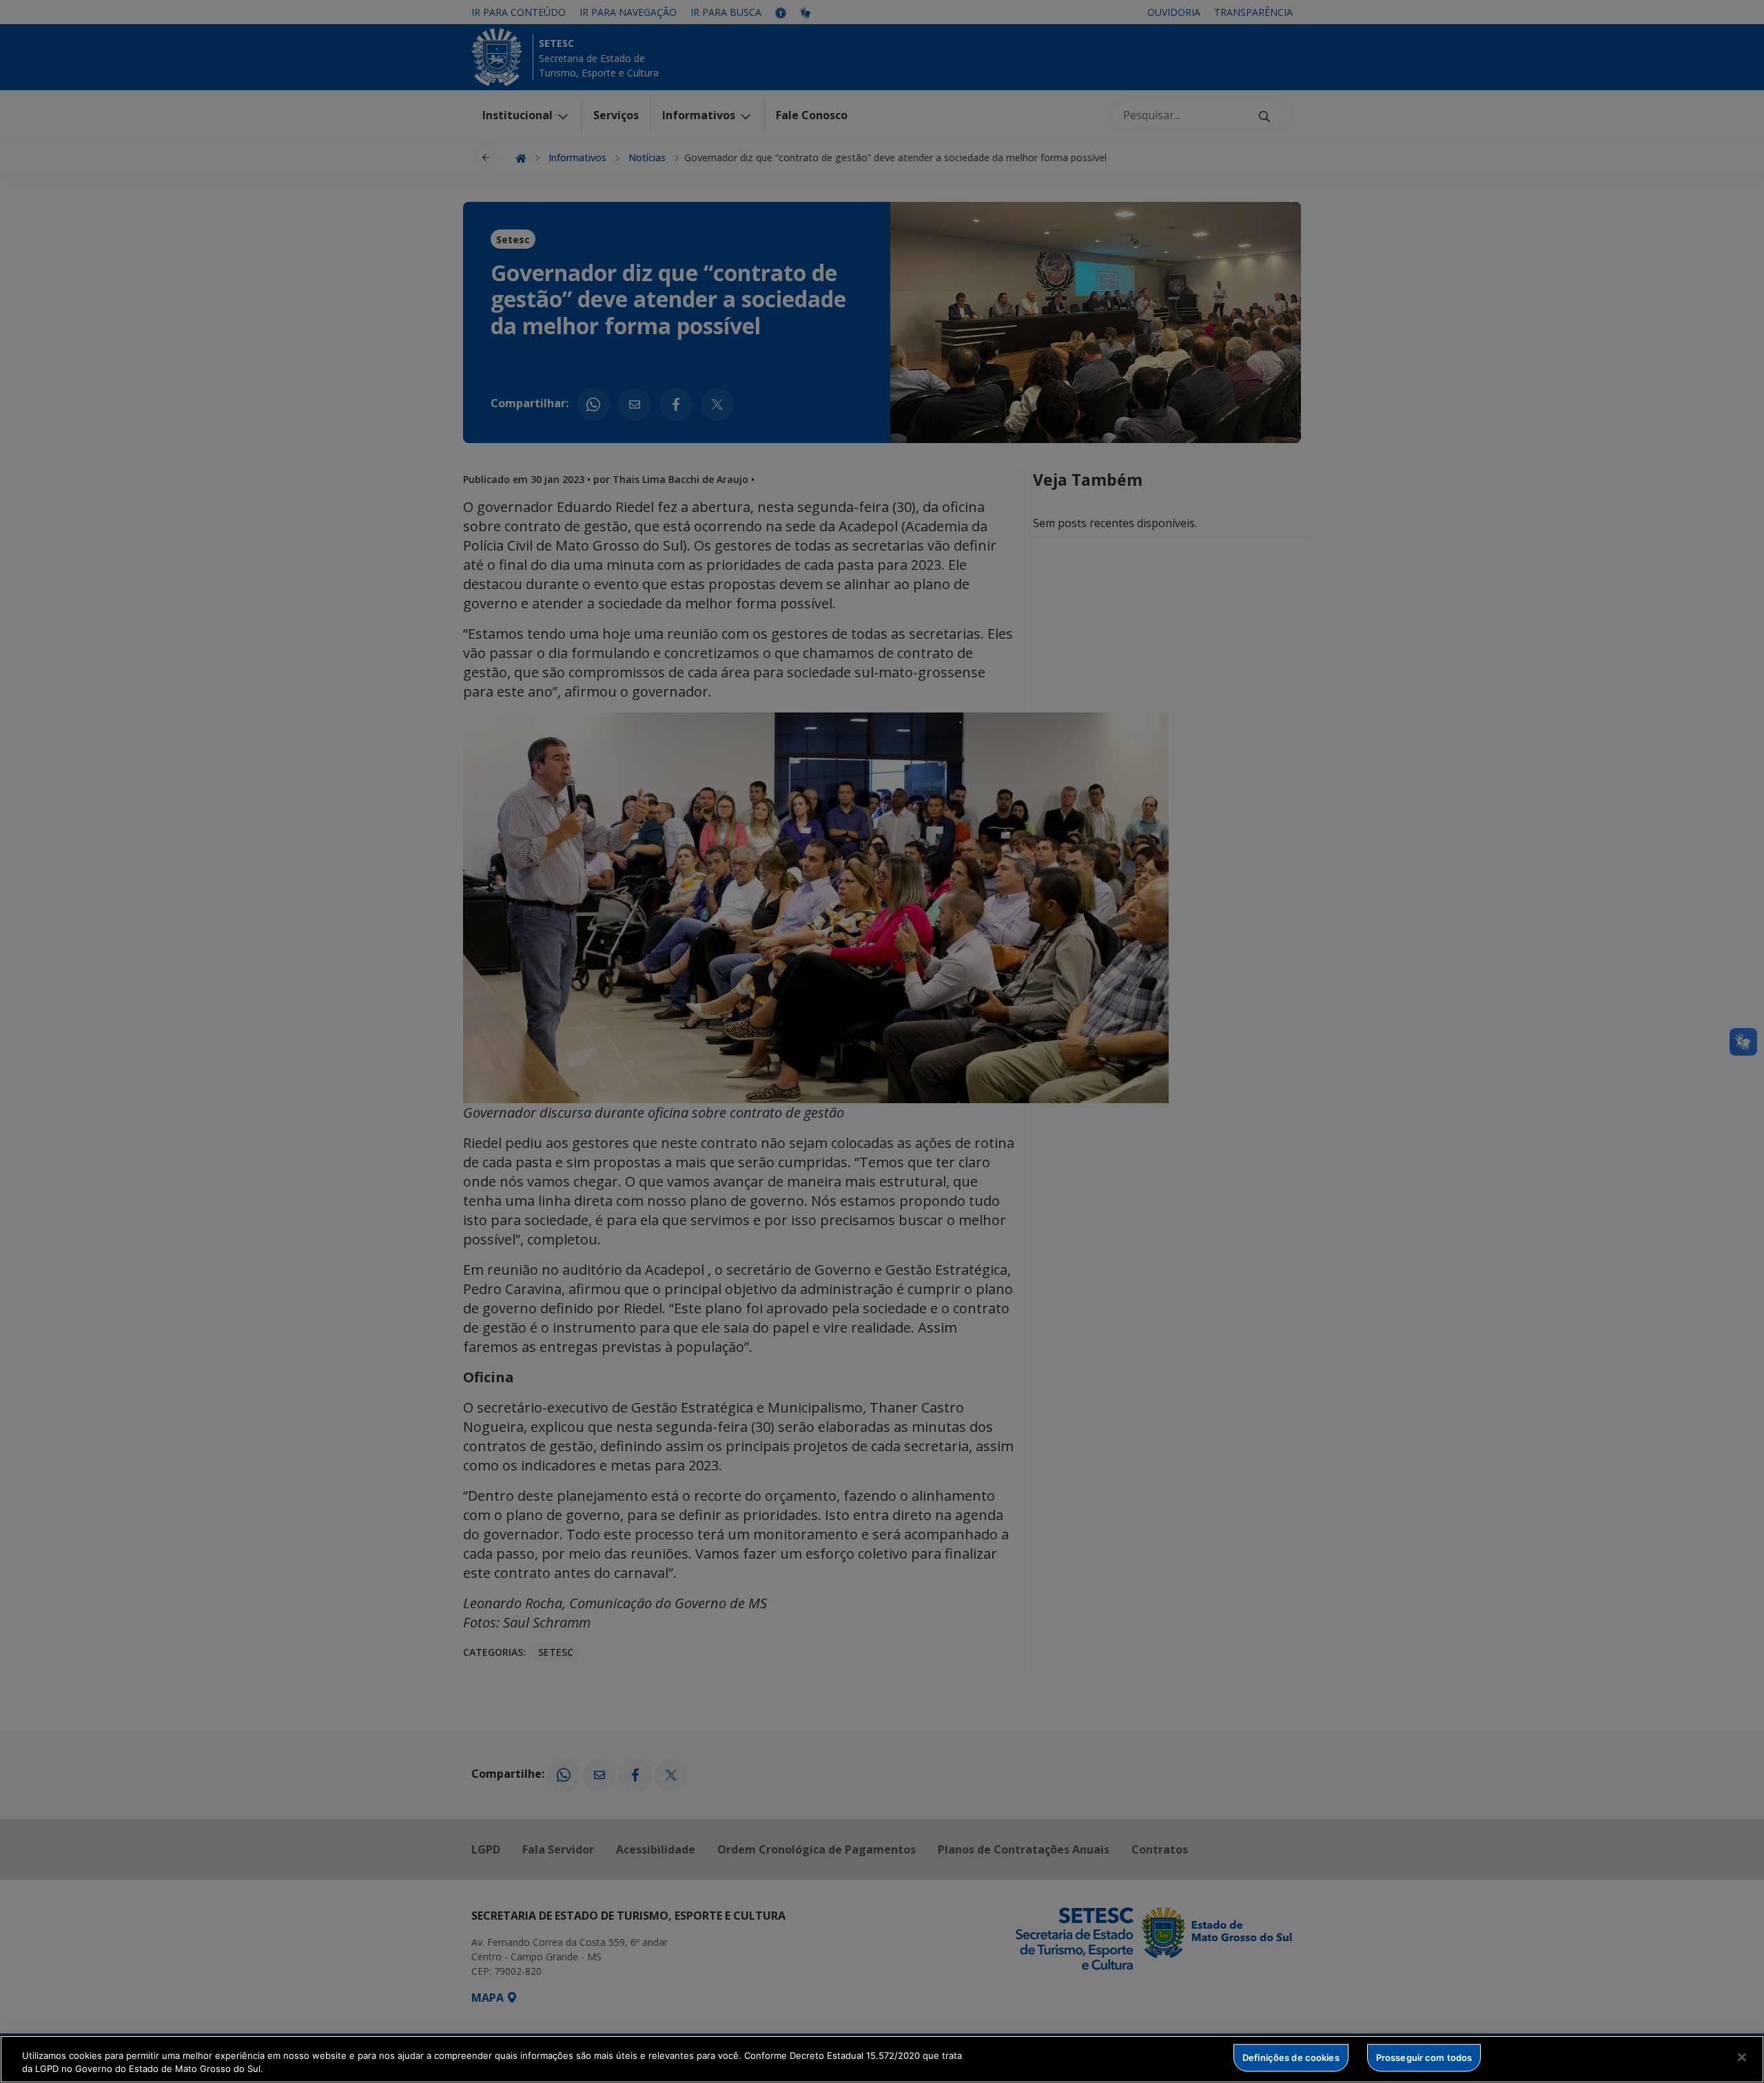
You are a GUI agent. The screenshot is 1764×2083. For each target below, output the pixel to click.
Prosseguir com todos (1424, 2058)
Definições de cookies (1291, 2058)
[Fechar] (1742, 2058)
